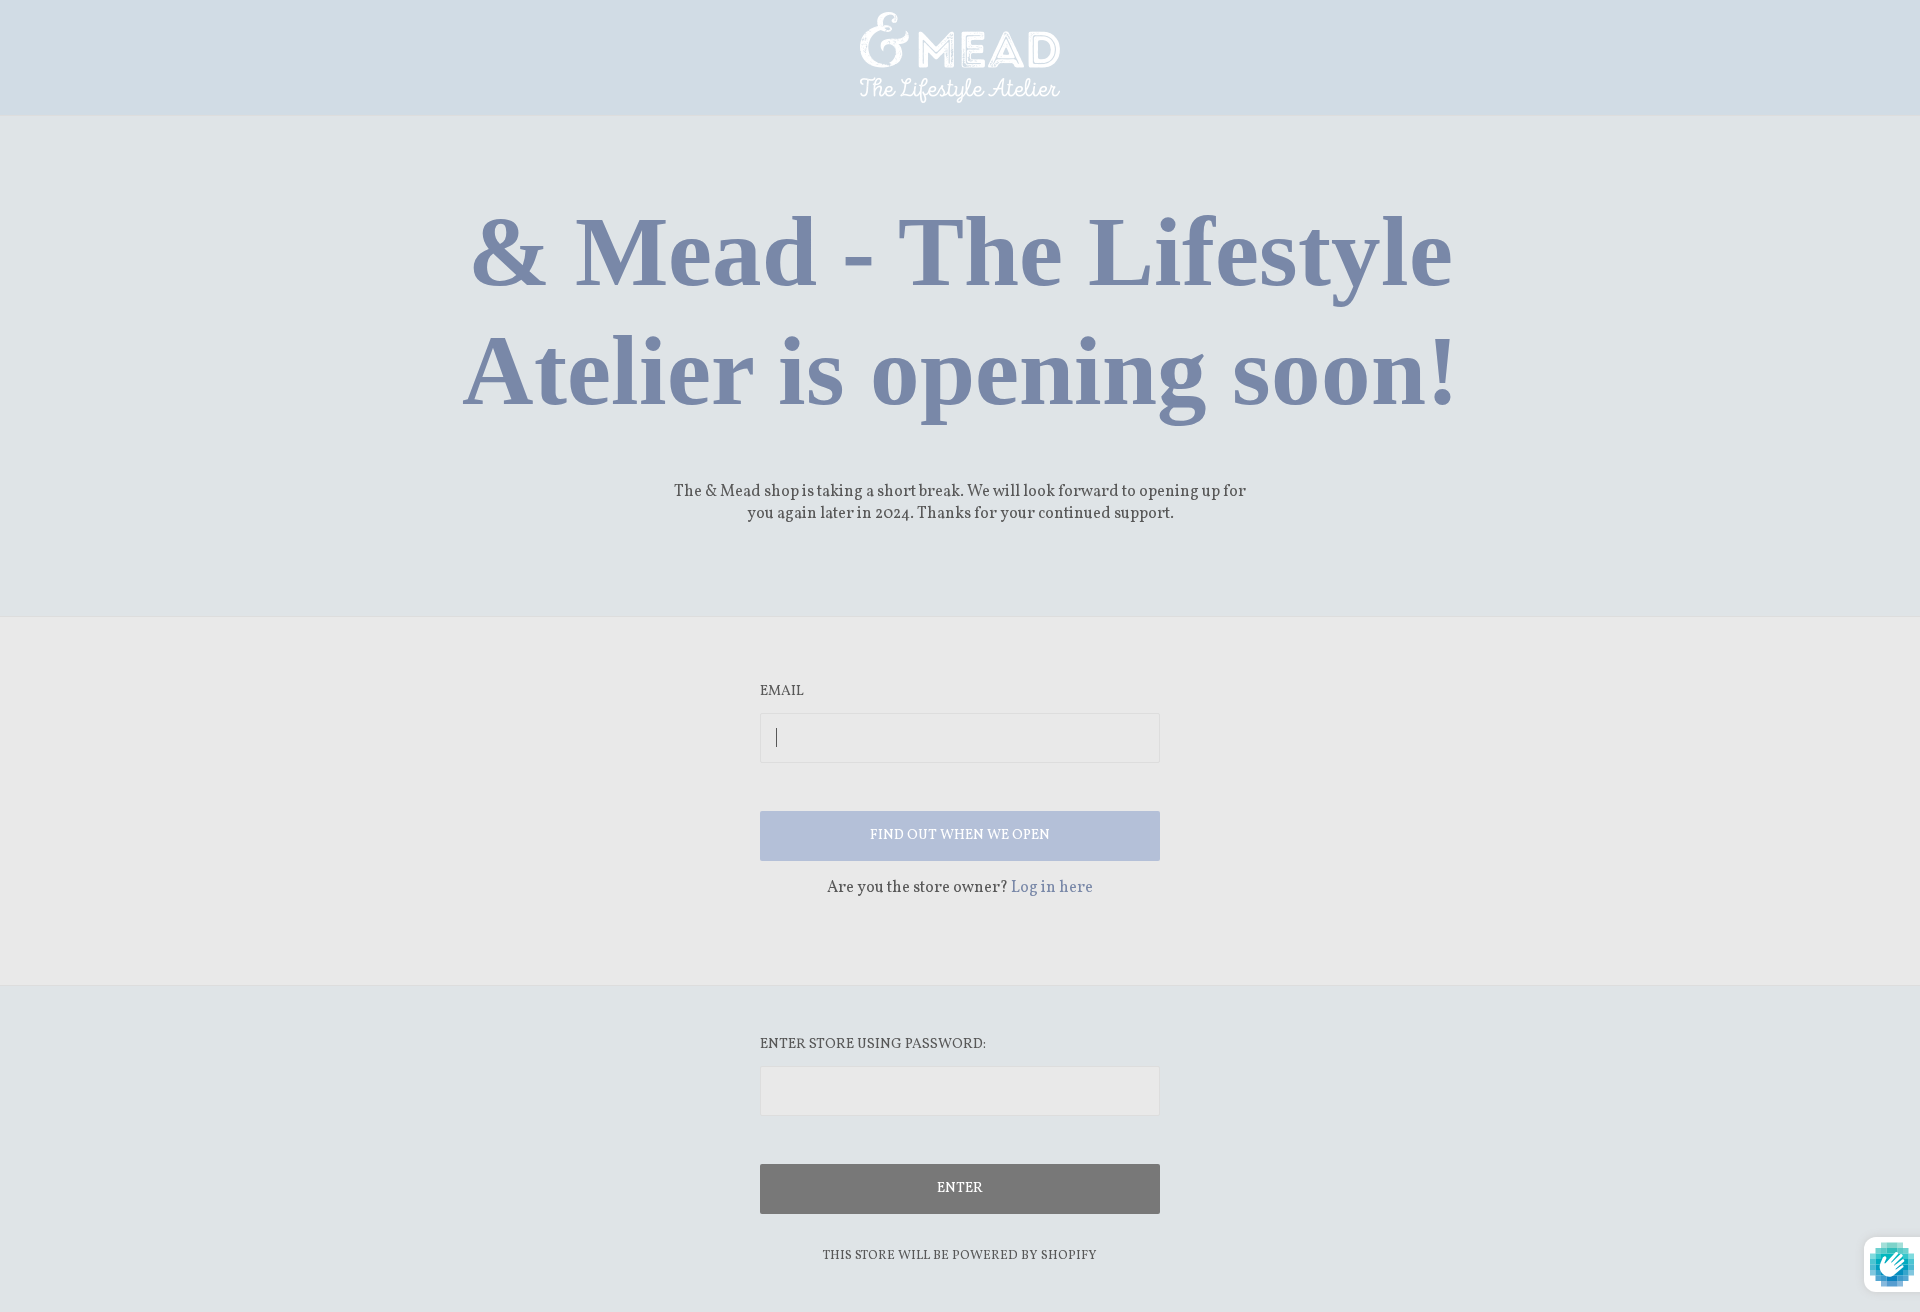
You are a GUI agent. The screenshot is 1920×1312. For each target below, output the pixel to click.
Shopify (1069, 1256)
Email (782, 691)
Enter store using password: (873, 1044)
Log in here (1052, 888)
